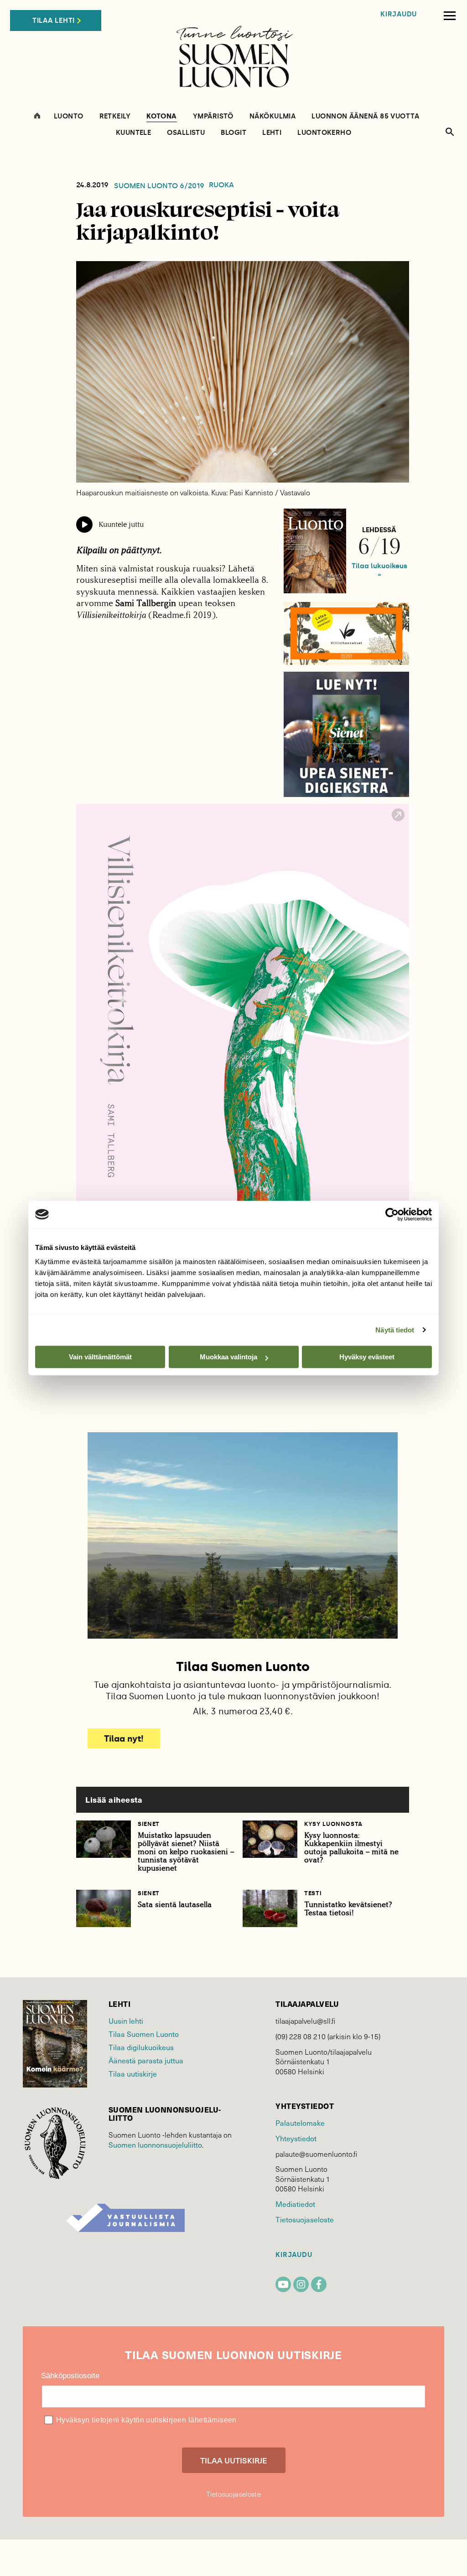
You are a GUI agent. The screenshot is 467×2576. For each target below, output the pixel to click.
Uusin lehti (126, 2021)
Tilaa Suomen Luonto (144, 2034)
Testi (313, 1893)
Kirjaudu (399, 14)
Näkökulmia (273, 116)
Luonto (69, 116)
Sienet (149, 1824)
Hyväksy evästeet (367, 1357)
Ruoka (221, 185)
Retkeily (115, 116)
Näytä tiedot (395, 1330)
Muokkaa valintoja (228, 1357)
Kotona (162, 117)
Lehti (272, 133)
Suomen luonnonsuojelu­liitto (155, 2145)
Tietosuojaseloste (305, 2219)
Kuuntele (134, 133)
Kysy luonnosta (333, 1824)
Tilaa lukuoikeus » (379, 570)
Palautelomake (300, 2123)
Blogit (233, 133)
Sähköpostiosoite (70, 2376)
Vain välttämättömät (100, 1357)
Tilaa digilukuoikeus (141, 2047)
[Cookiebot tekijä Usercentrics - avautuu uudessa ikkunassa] (392, 1214)
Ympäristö (213, 116)
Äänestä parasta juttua (146, 2060)
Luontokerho (324, 133)
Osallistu (186, 133)
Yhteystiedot (296, 2138)
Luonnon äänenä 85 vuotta (365, 116)
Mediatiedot (295, 2204)
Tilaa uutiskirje (133, 2074)
